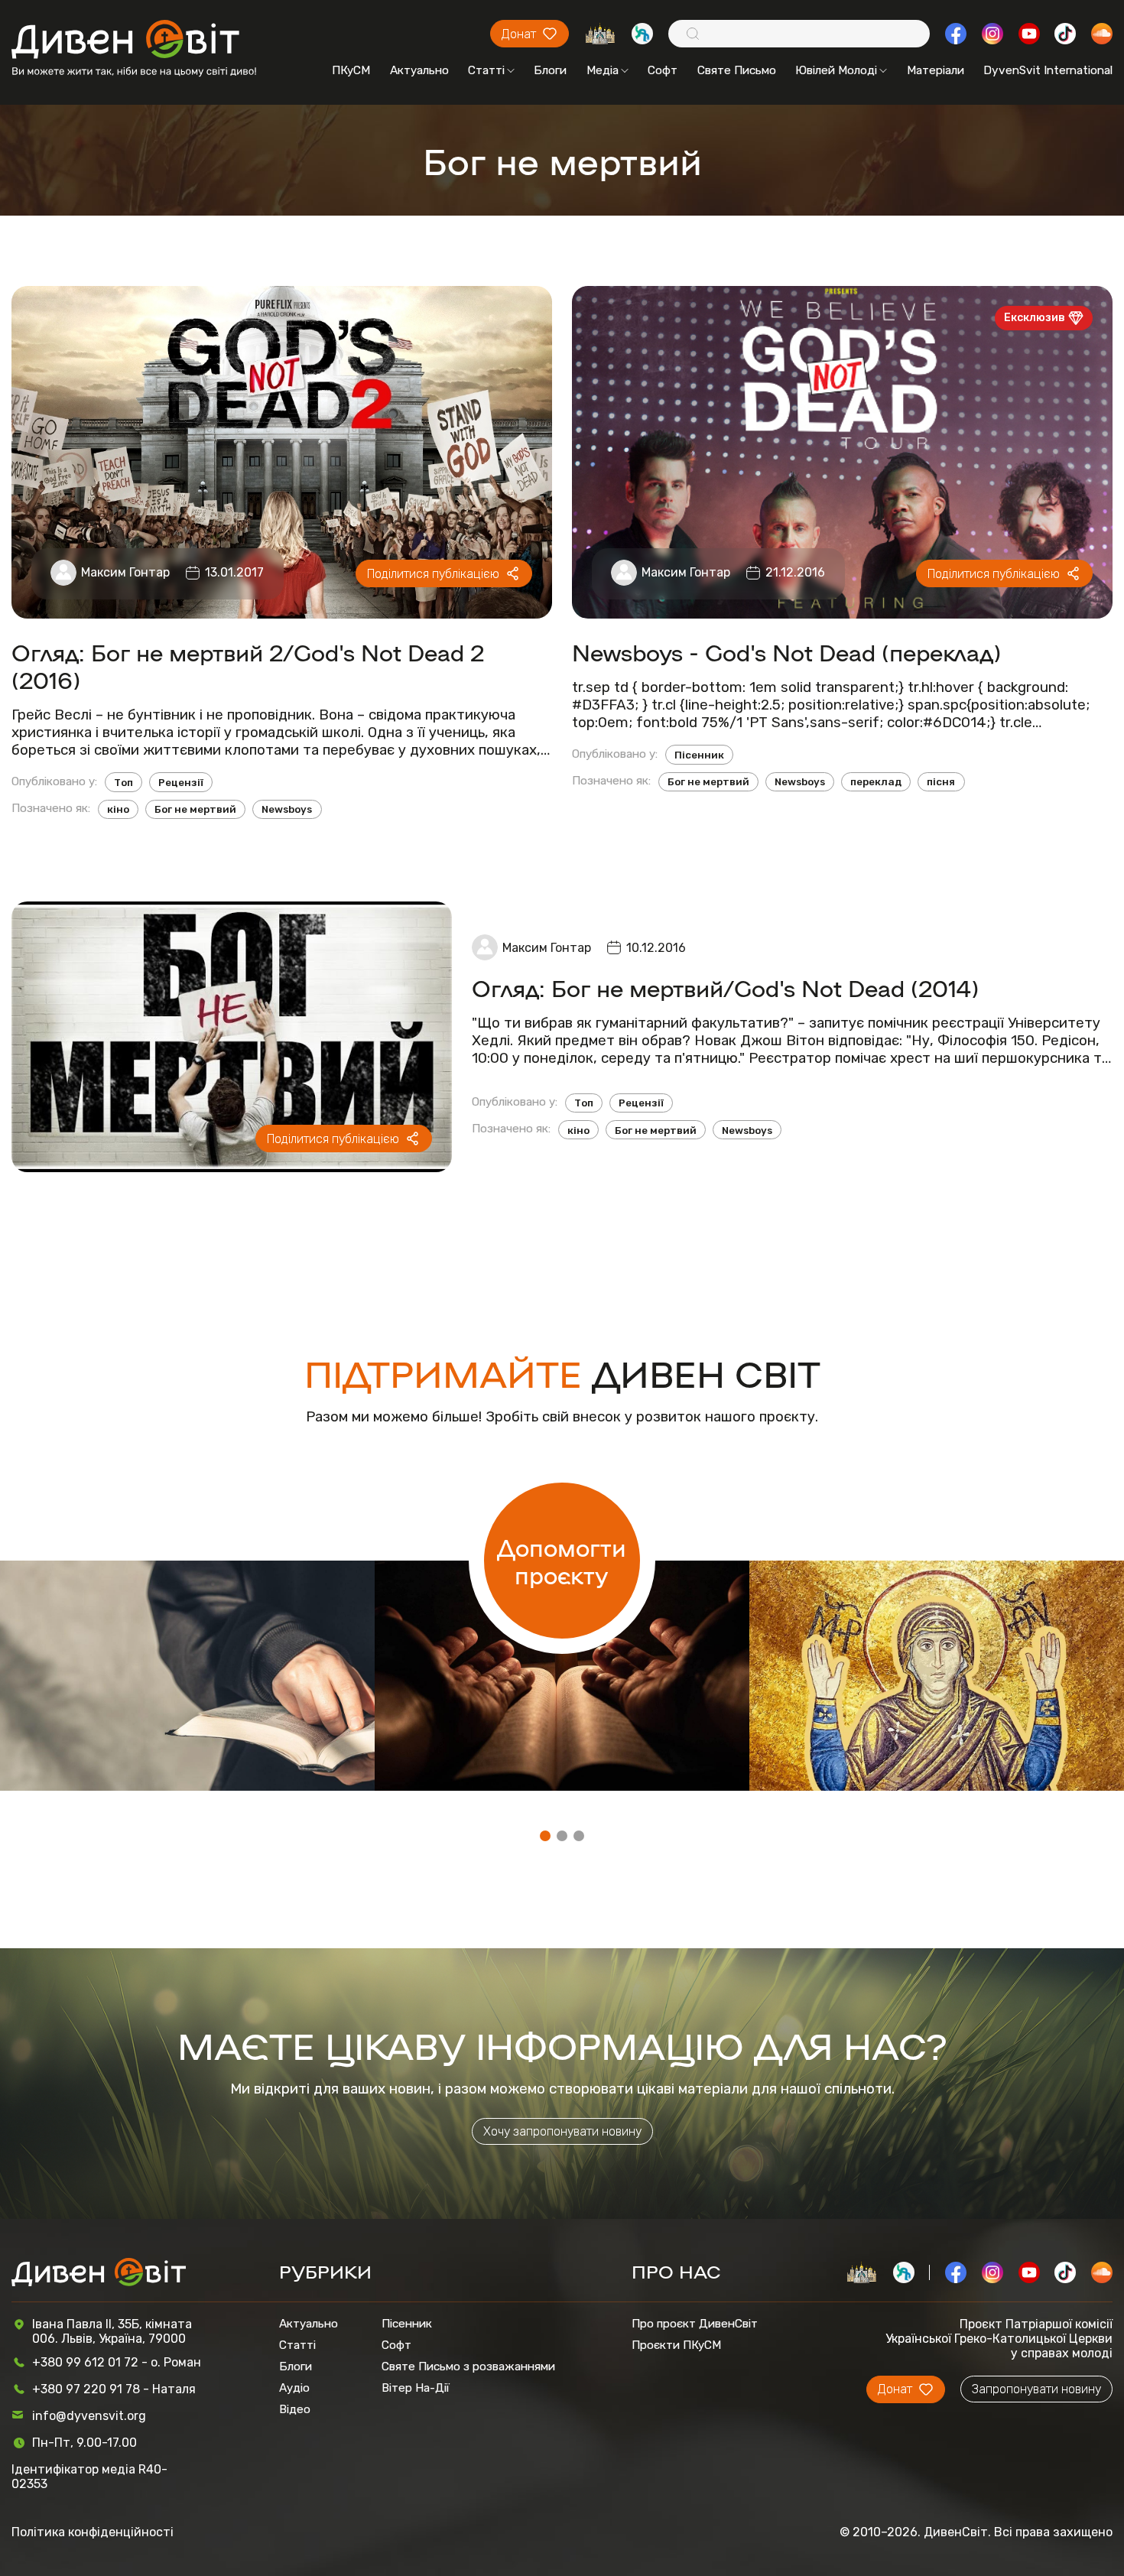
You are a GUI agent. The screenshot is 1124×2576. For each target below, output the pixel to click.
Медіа (603, 70)
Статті (486, 70)
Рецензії (181, 782)
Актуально (419, 70)
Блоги (550, 70)
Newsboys (287, 809)
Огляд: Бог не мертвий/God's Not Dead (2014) (725, 987)
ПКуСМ (351, 70)
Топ (123, 782)
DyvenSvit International (1048, 70)
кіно (118, 809)
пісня (941, 781)
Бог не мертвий (195, 809)
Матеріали (936, 70)
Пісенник (699, 755)
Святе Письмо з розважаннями (468, 2366)
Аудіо (294, 2388)
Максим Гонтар (125, 572)
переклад (876, 781)
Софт (663, 70)
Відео (295, 2409)
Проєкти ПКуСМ (676, 2345)
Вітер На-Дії (416, 2388)
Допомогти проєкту (562, 1561)
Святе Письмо (737, 70)
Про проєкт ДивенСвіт (695, 2324)
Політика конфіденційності (93, 2532)
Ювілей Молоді (836, 70)
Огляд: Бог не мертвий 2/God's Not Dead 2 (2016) (248, 665)
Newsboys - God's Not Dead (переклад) (786, 651)
